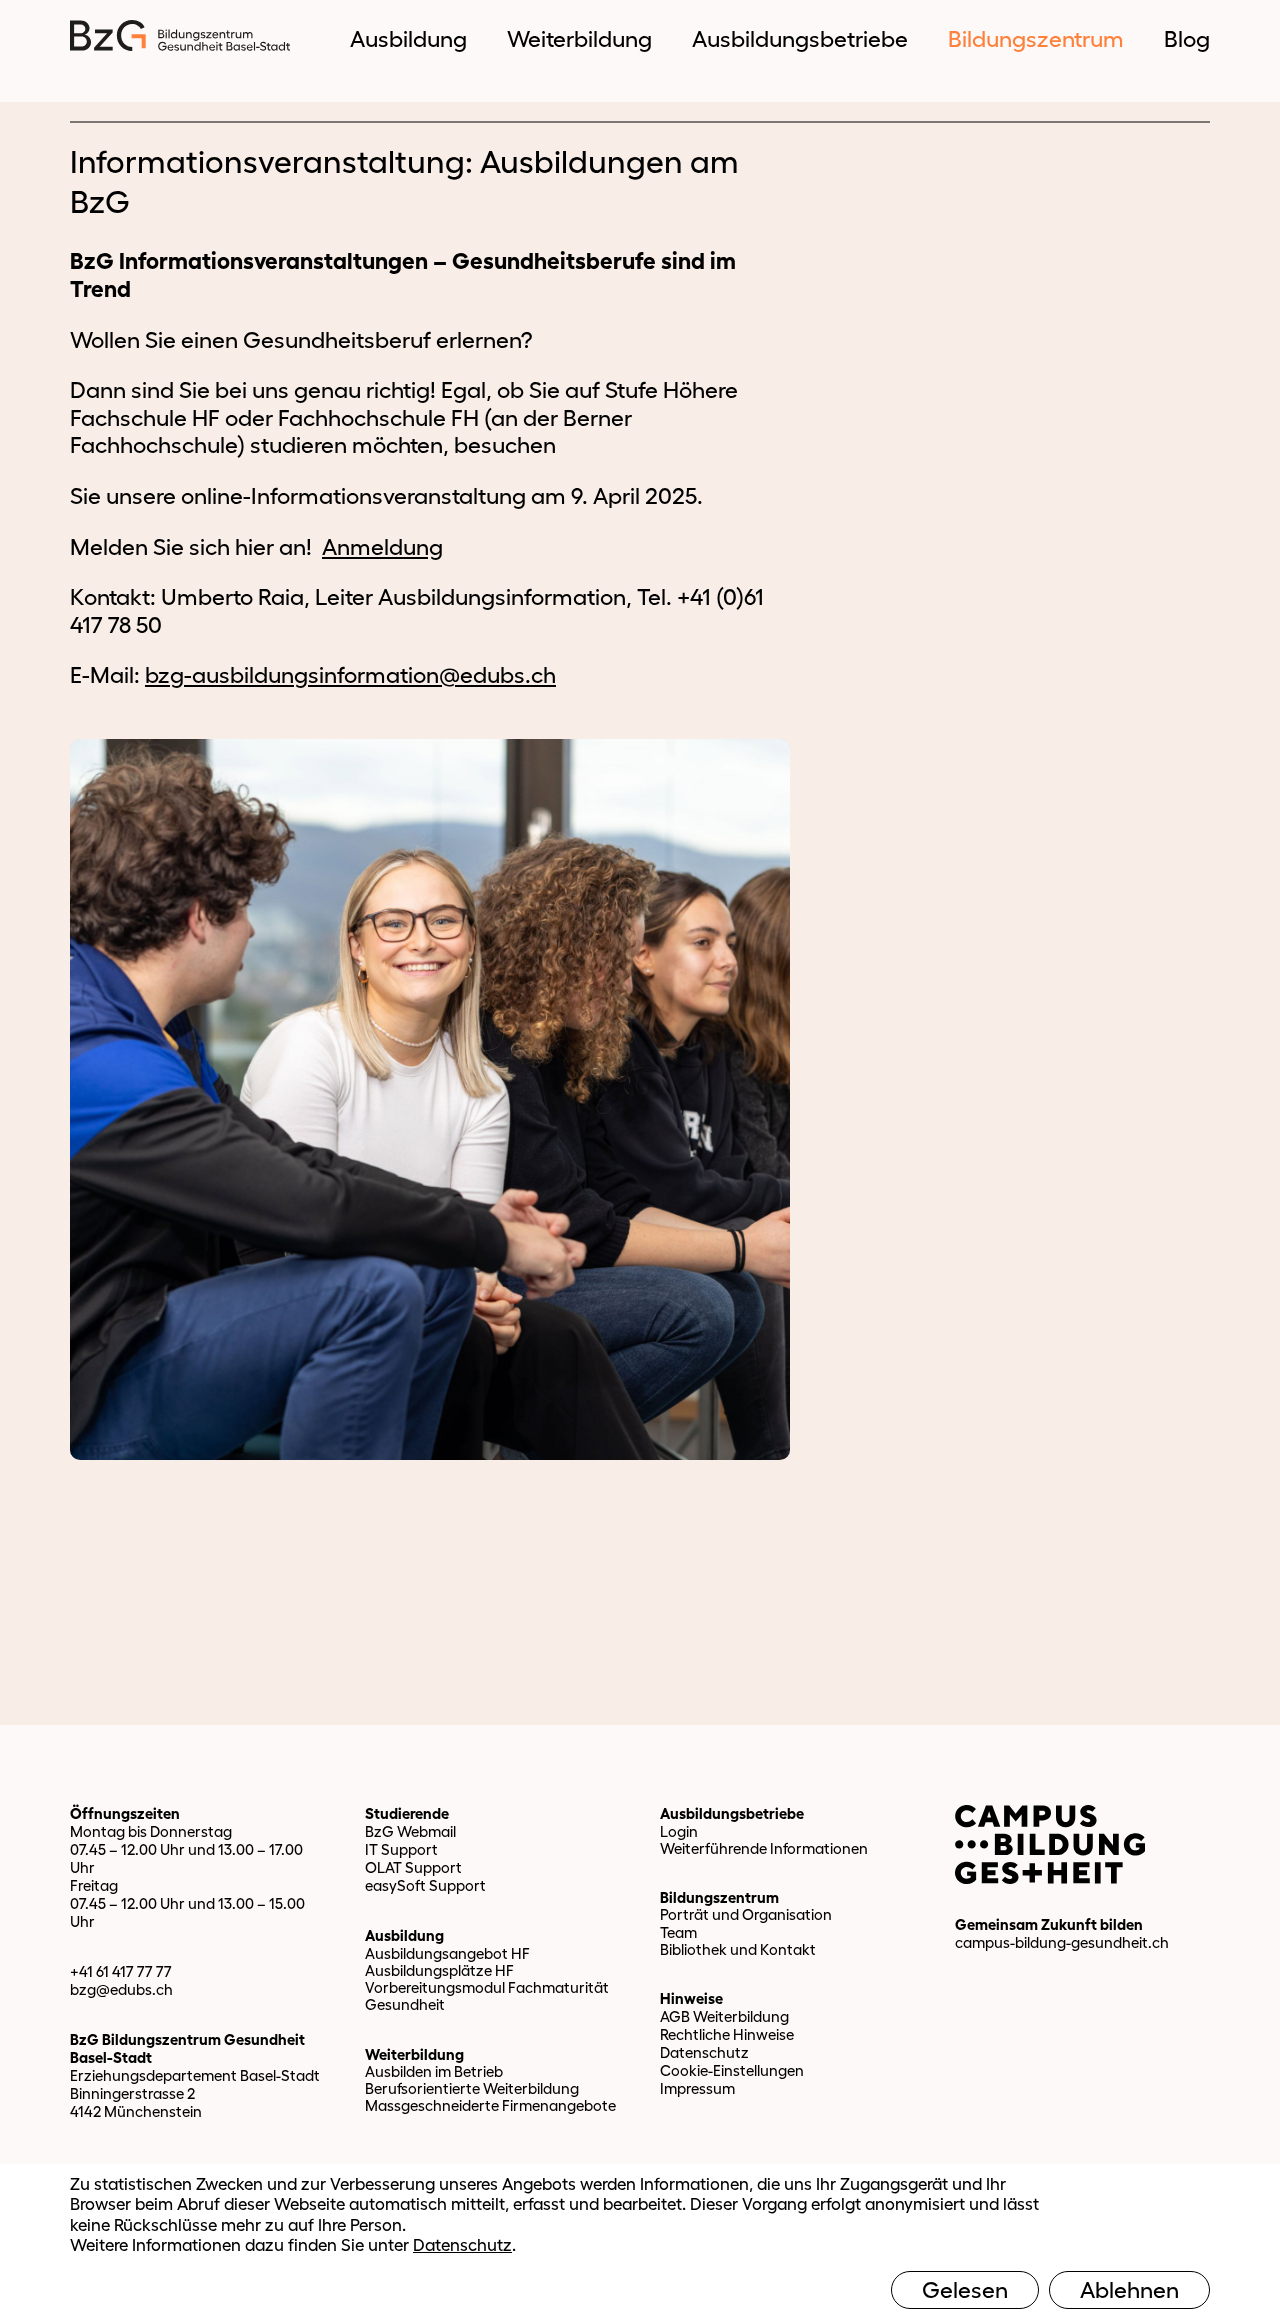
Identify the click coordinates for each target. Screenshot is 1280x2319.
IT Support (401, 1849)
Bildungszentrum (719, 1897)
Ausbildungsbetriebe (732, 1813)
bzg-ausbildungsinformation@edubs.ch (350, 675)
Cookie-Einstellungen (732, 2070)
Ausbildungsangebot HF (447, 1953)
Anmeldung (382, 547)
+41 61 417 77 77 (121, 1971)
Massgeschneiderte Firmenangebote (490, 2105)
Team (678, 1932)
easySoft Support (425, 1885)
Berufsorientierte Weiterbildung (472, 2088)
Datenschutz (704, 2052)
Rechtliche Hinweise (727, 2034)
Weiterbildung (414, 2054)
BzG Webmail (410, 1831)
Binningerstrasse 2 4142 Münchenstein (136, 2102)
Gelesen (965, 2290)
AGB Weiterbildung (724, 2016)
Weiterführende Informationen (764, 1848)
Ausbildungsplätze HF (439, 1970)
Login (679, 1831)
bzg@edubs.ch (121, 1989)
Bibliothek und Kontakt (738, 1949)
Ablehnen (1129, 2290)
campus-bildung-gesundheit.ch (1062, 1942)
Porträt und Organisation (746, 1914)
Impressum (697, 2088)
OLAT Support (413, 1867)
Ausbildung (404, 1935)
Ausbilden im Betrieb (434, 2071)
